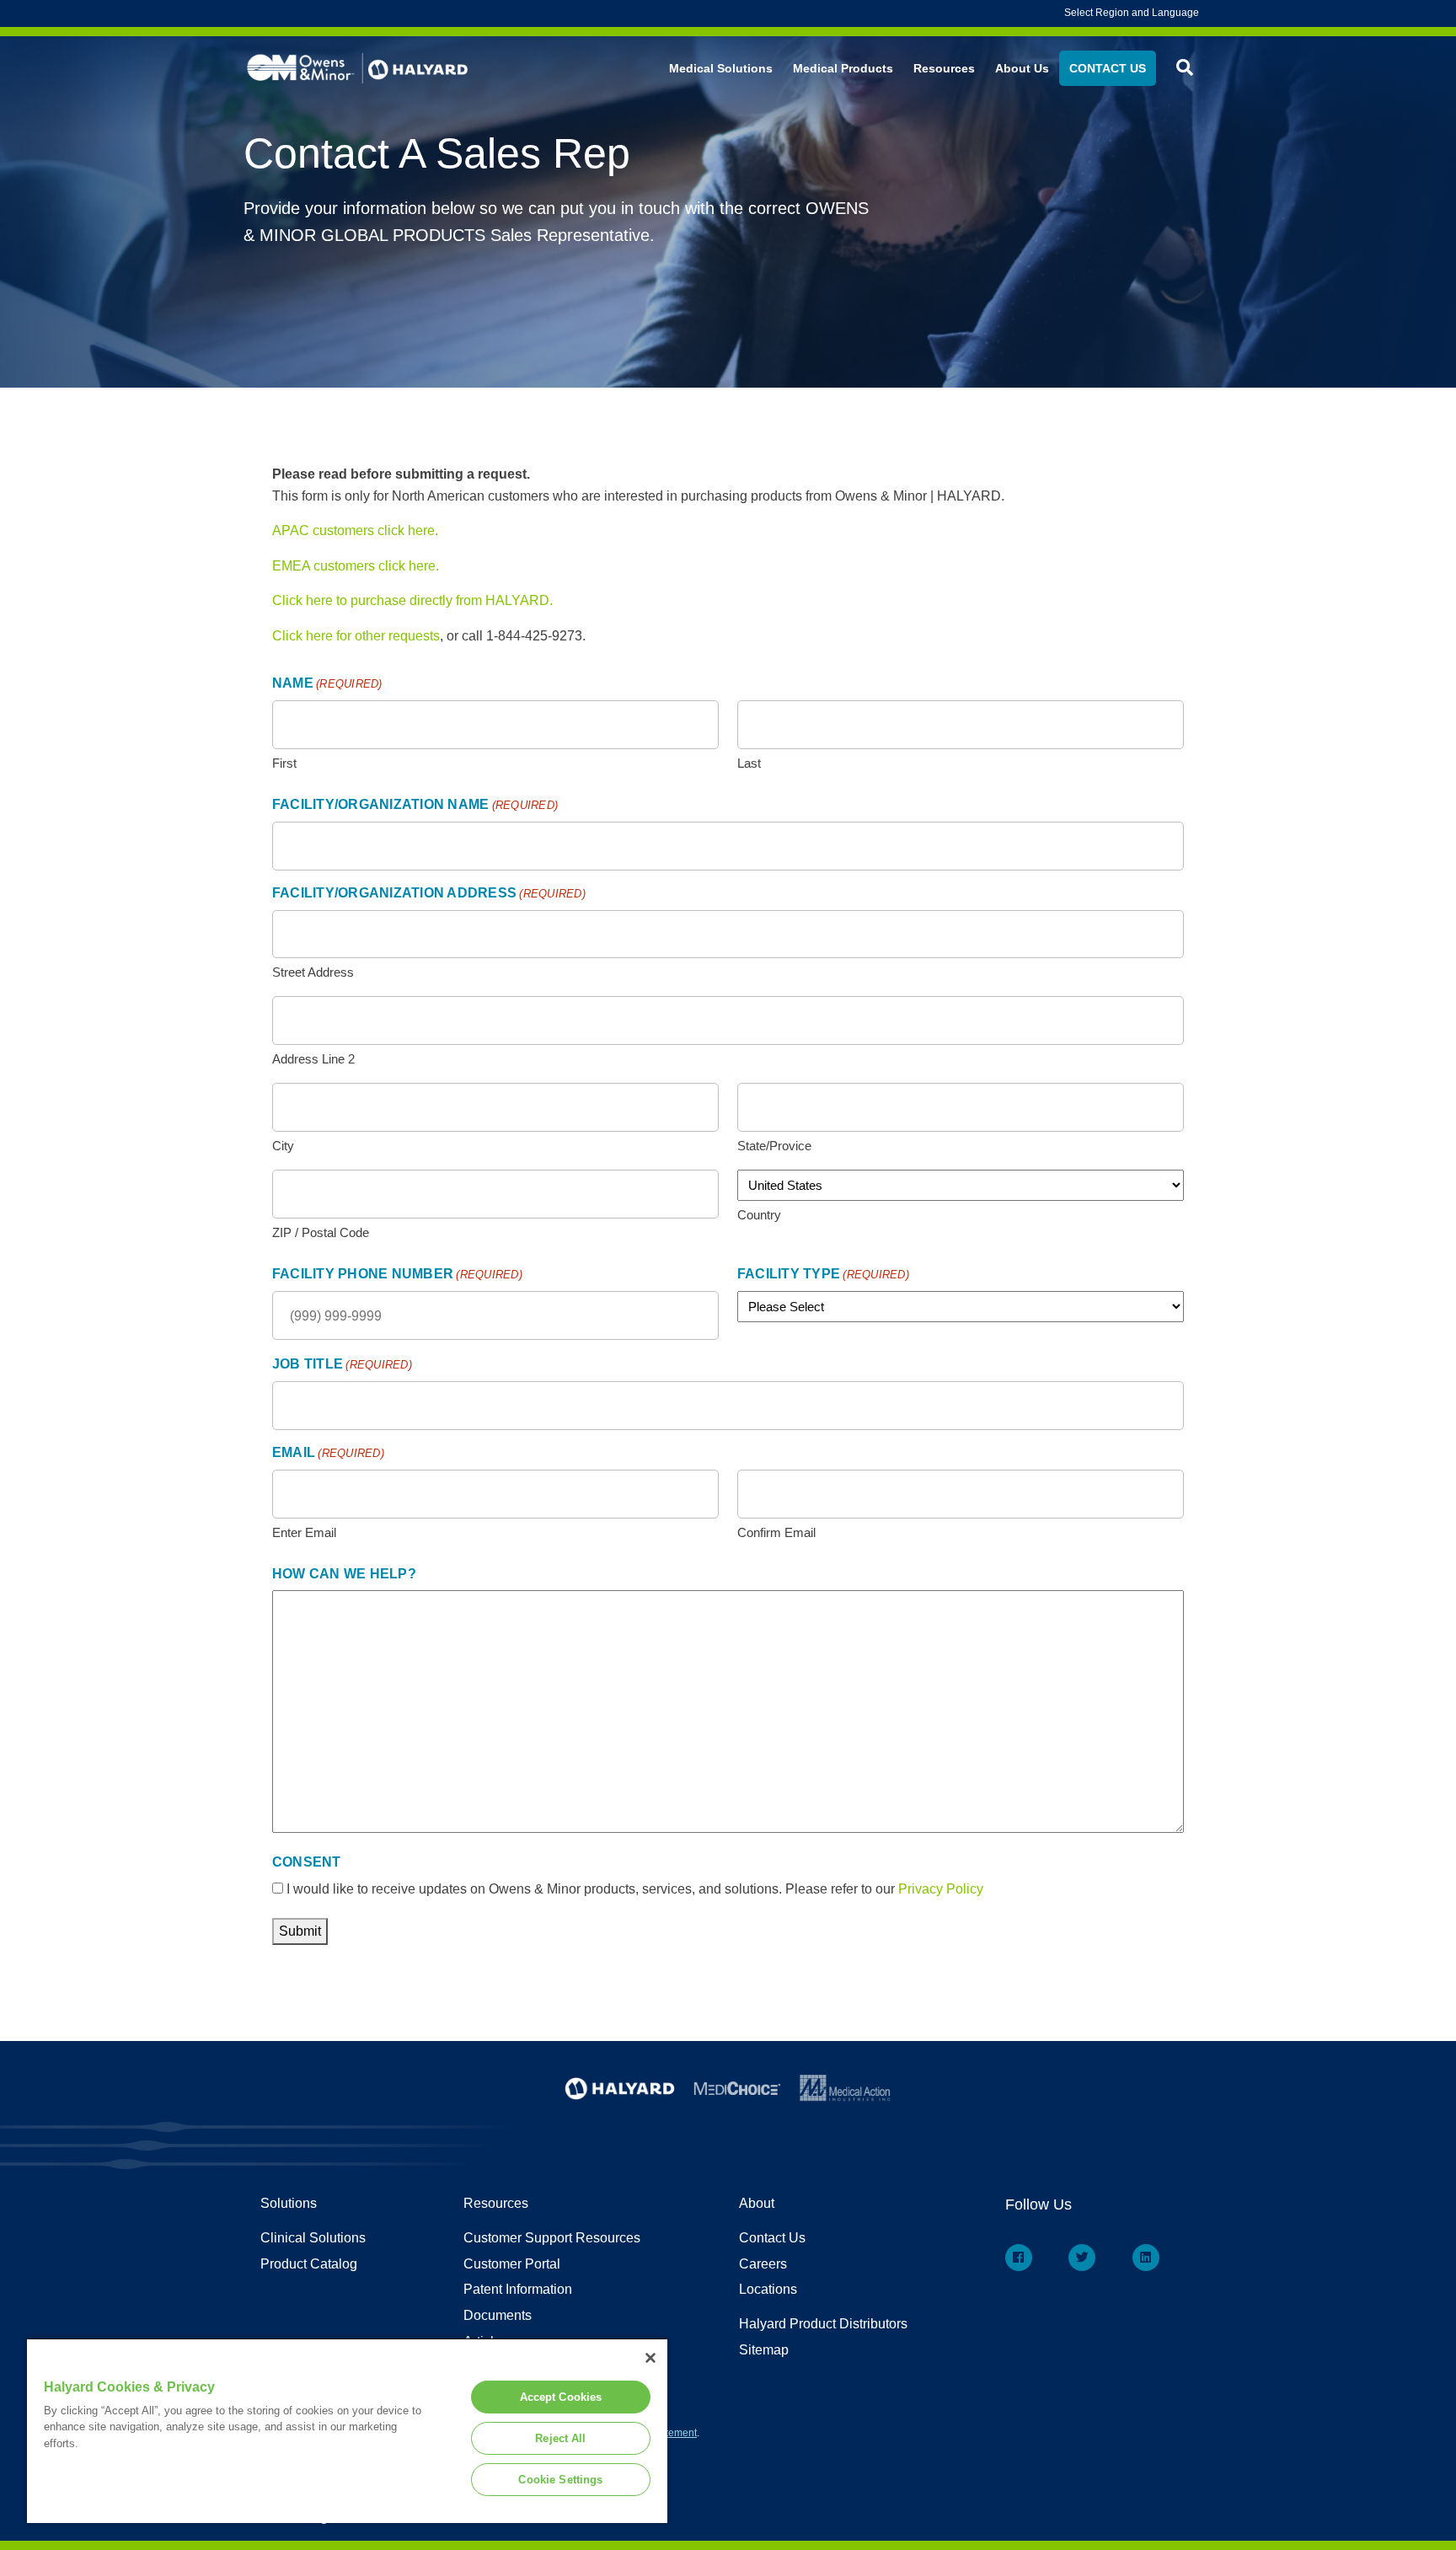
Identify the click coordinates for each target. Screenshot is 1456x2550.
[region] (347, 2430)
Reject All (560, 2438)
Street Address (313, 972)
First (284, 763)
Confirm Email (776, 1532)
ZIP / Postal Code (321, 1232)
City (283, 1146)
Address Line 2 (313, 1059)
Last (749, 763)
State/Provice (774, 1146)
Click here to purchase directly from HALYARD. (412, 600)
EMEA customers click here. (356, 566)
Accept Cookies (561, 2397)
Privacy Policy (941, 1889)
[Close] (650, 2358)
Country (759, 1215)
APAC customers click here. (355, 530)
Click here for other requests (356, 636)
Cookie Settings (560, 2480)
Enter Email (304, 1532)
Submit (300, 1931)
